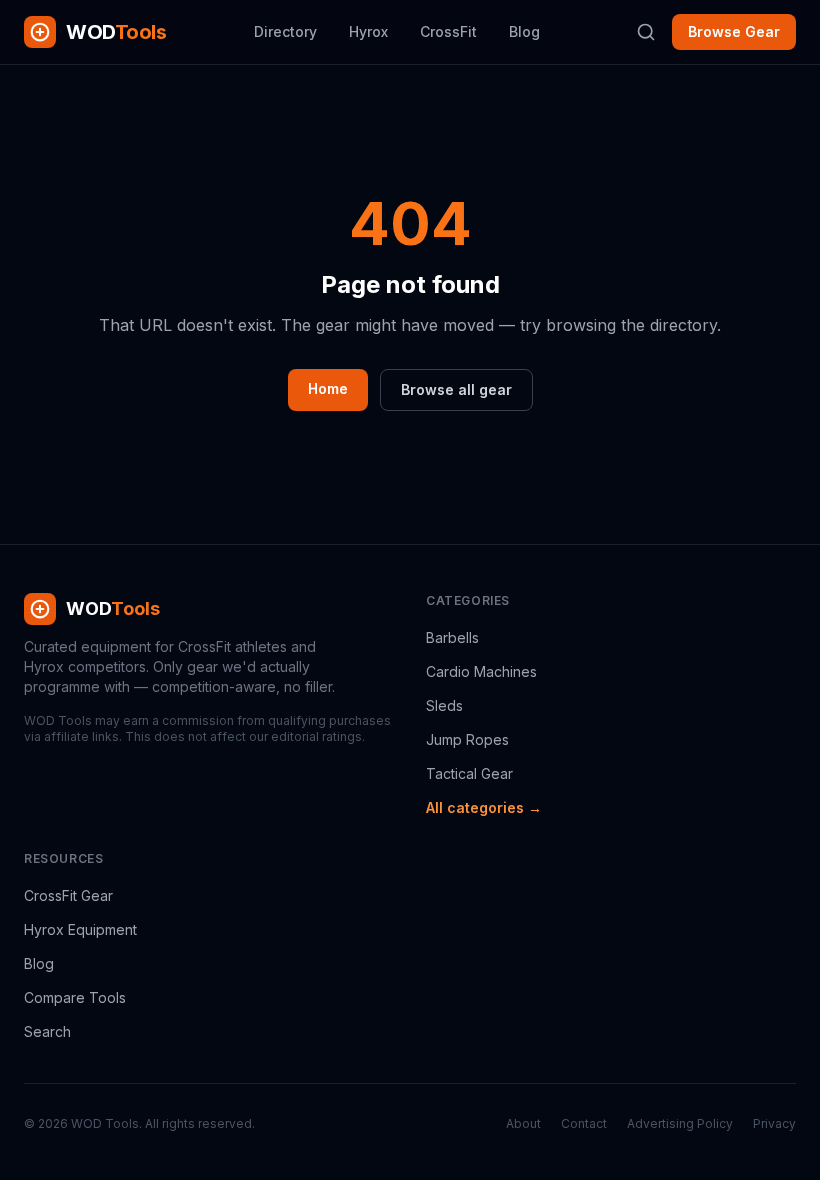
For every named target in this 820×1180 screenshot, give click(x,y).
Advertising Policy (680, 1123)
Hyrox (368, 31)
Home (328, 388)
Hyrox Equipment (80, 929)
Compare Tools (75, 997)
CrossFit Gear (68, 895)
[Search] (646, 32)
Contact (584, 1123)
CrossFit (448, 31)
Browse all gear (456, 389)
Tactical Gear (469, 773)
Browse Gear (734, 31)
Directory (285, 31)
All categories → (484, 807)
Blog (524, 31)
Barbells (452, 637)
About (523, 1123)
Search (47, 1031)
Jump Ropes (467, 739)
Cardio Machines (481, 671)
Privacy (774, 1123)
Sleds (444, 705)
